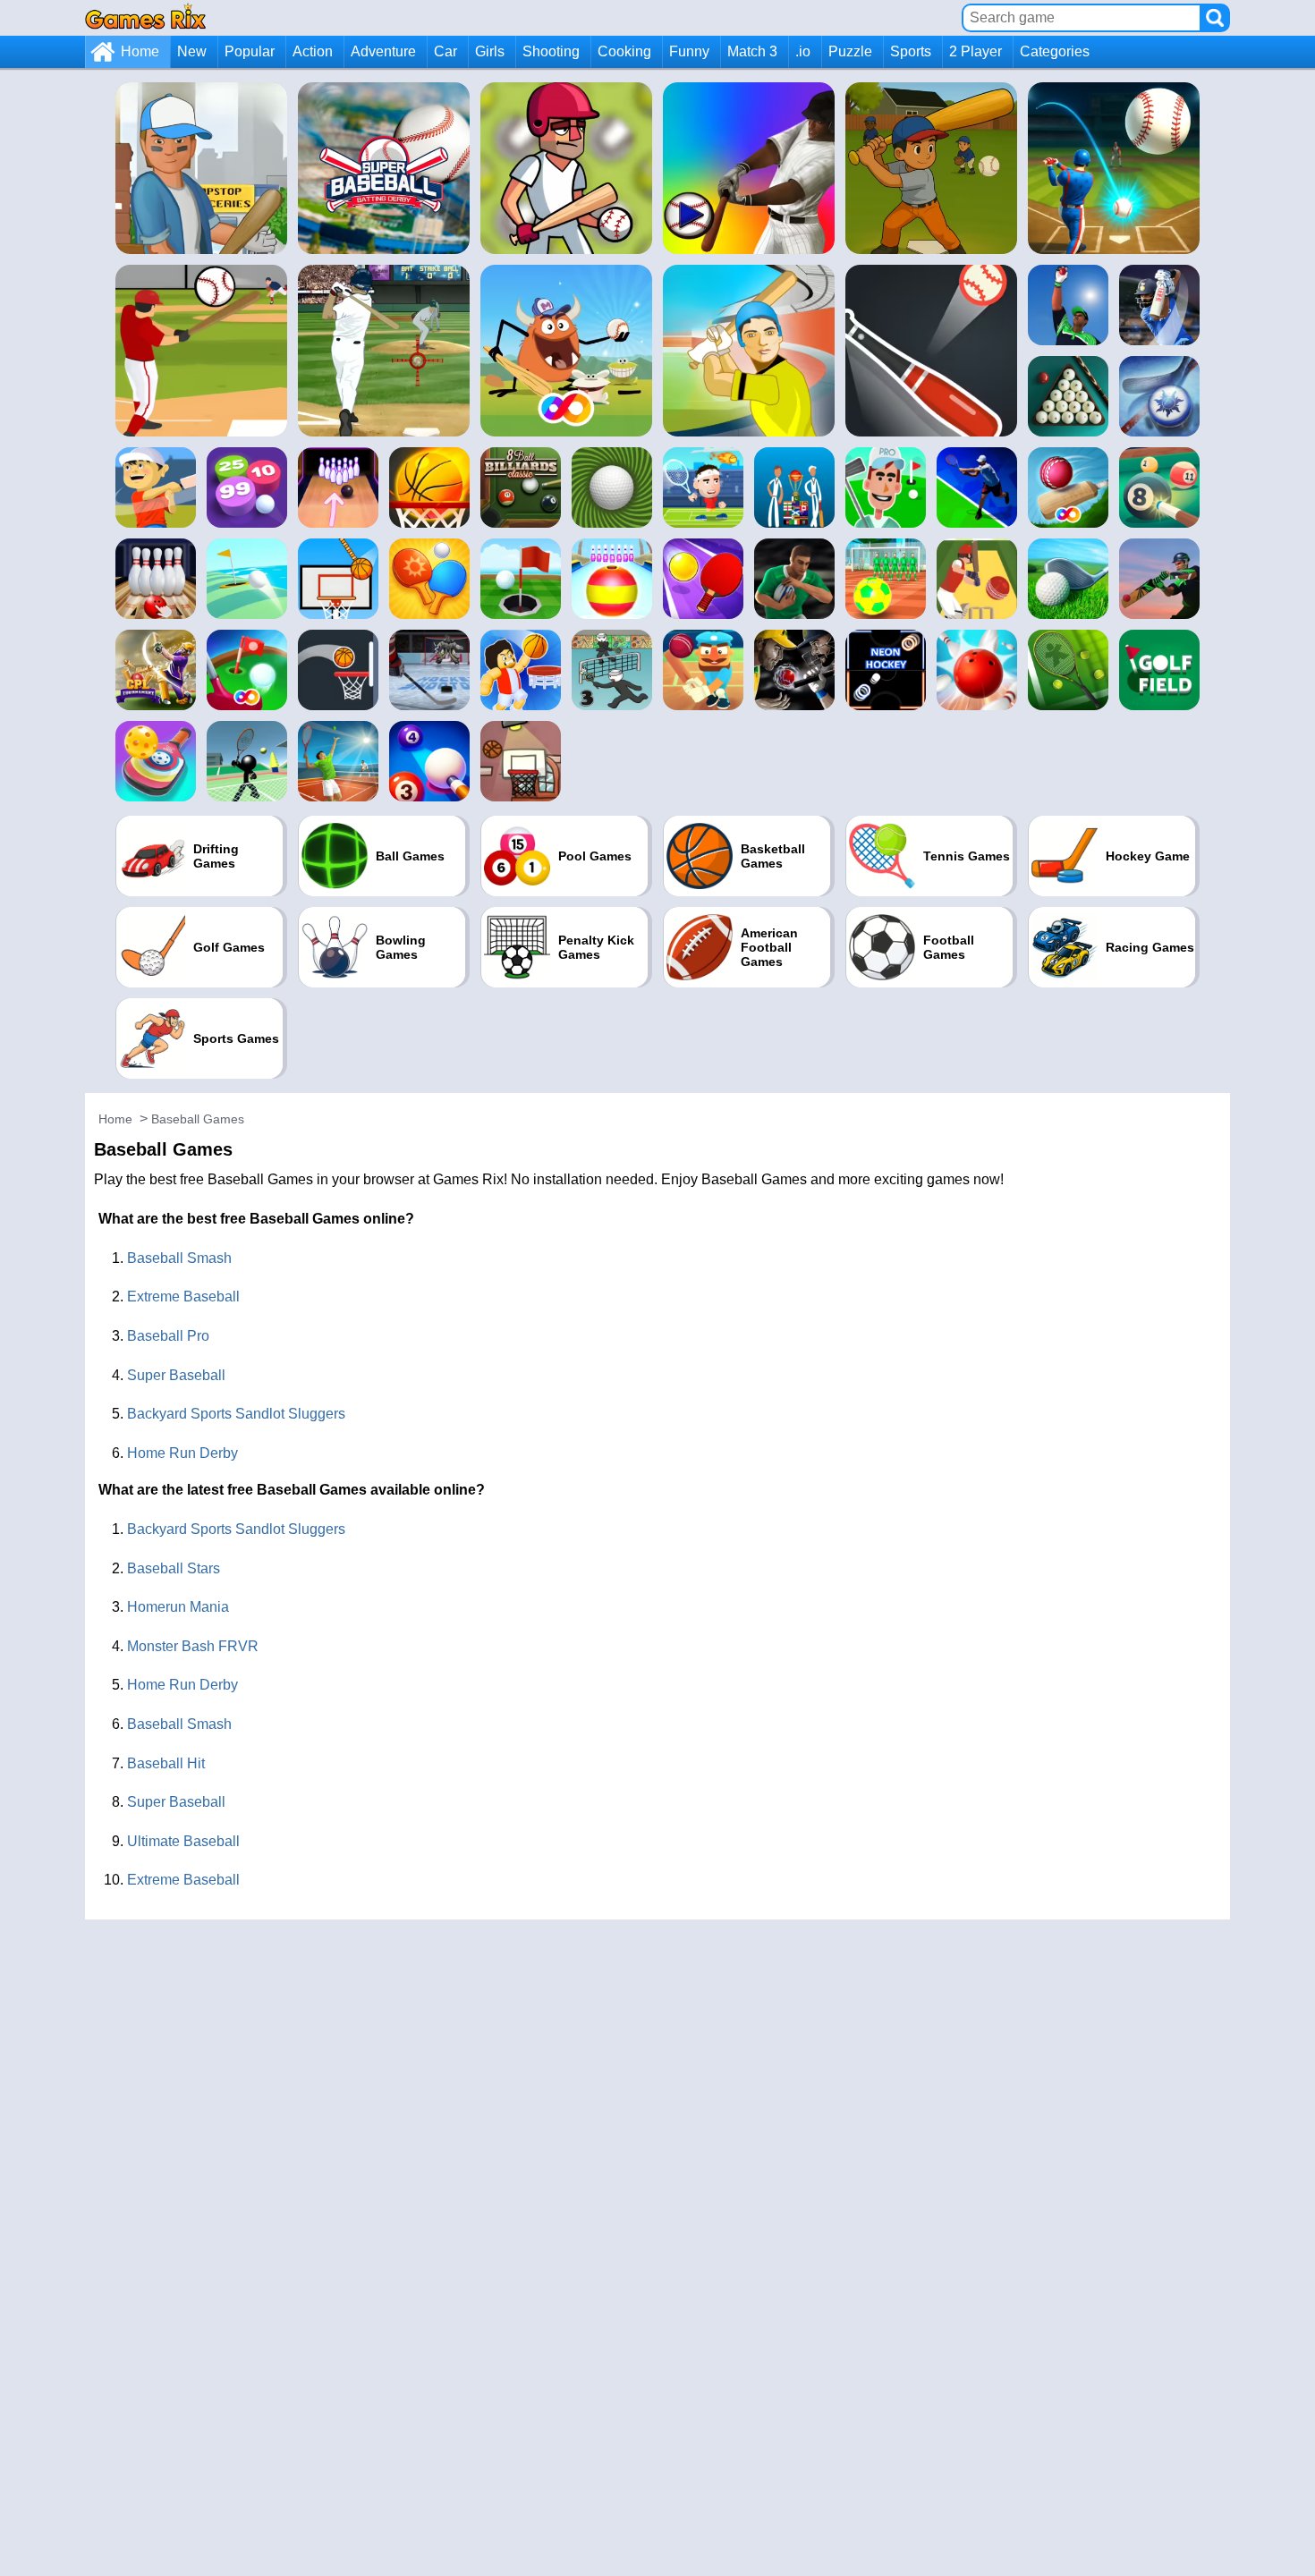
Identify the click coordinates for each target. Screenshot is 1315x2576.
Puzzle (850, 51)
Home (140, 51)
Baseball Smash (179, 1258)
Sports (911, 51)
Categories (1055, 51)
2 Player (976, 51)
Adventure (383, 51)
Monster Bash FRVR (193, 1646)
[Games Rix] (145, 17)
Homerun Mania (178, 1607)
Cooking (624, 51)
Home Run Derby (182, 1453)
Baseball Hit (166, 1763)
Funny (689, 51)
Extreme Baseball (183, 1296)
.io (803, 51)
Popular (250, 51)
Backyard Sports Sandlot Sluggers (236, 1414)
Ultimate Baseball (183, 1841)
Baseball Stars (174, 1568)
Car (445, 51)
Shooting (551, 51)
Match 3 (752, 51)
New (192, 51)
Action (313, 51)
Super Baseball (176, 1375)
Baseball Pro (168, 1336)
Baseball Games (198, 1119)
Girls (490, 51)
